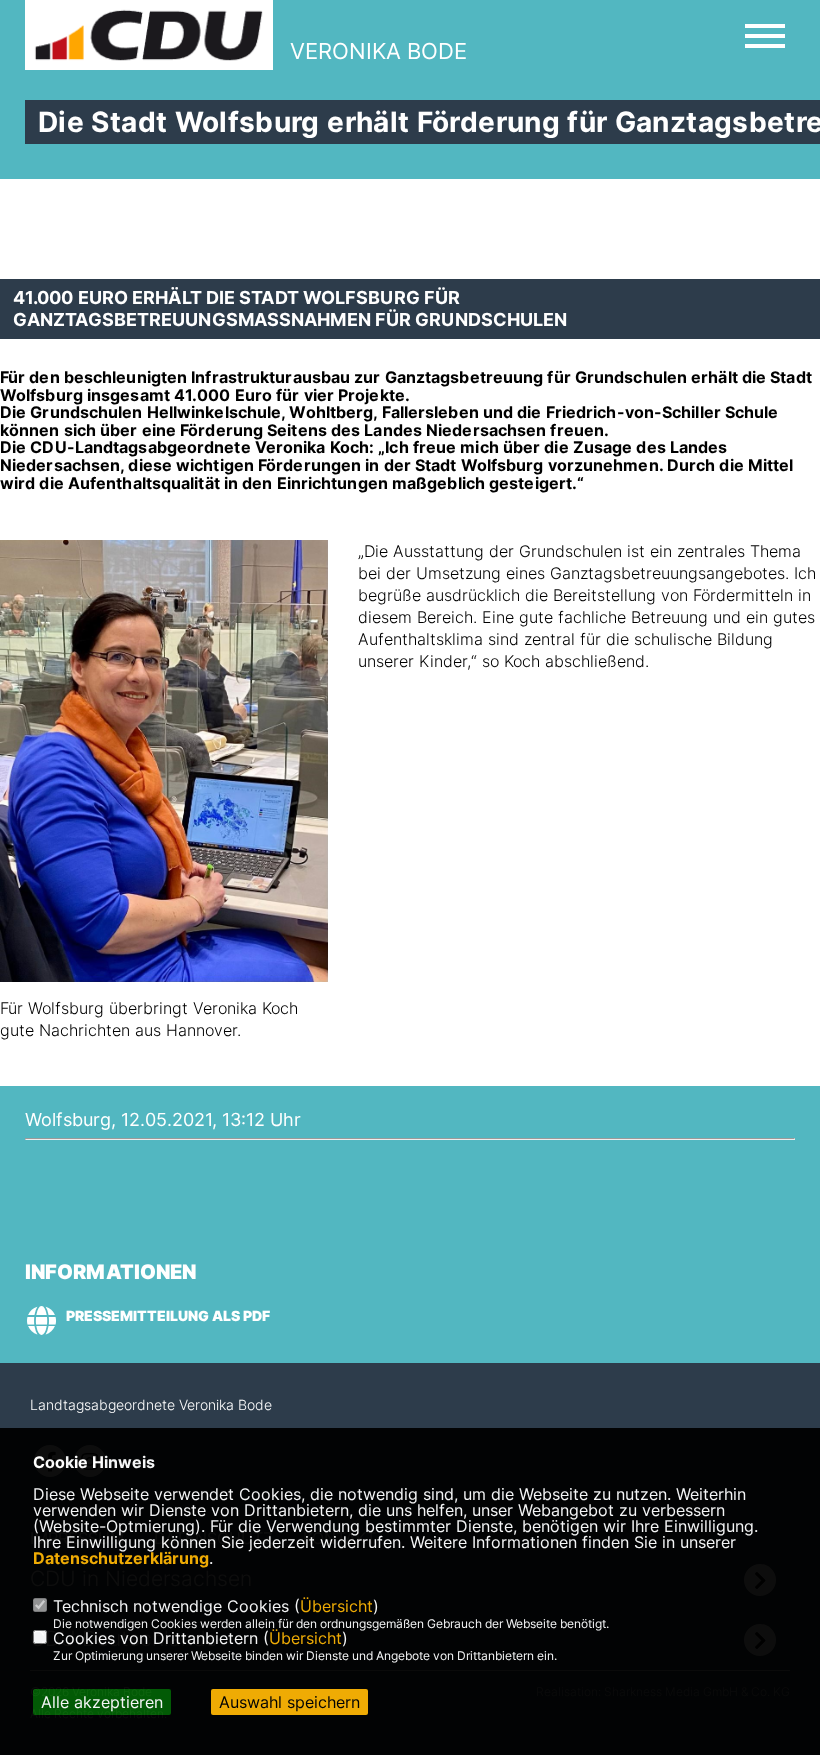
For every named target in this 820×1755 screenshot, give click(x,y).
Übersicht (336, 1606)
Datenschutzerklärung (121, 1558)
